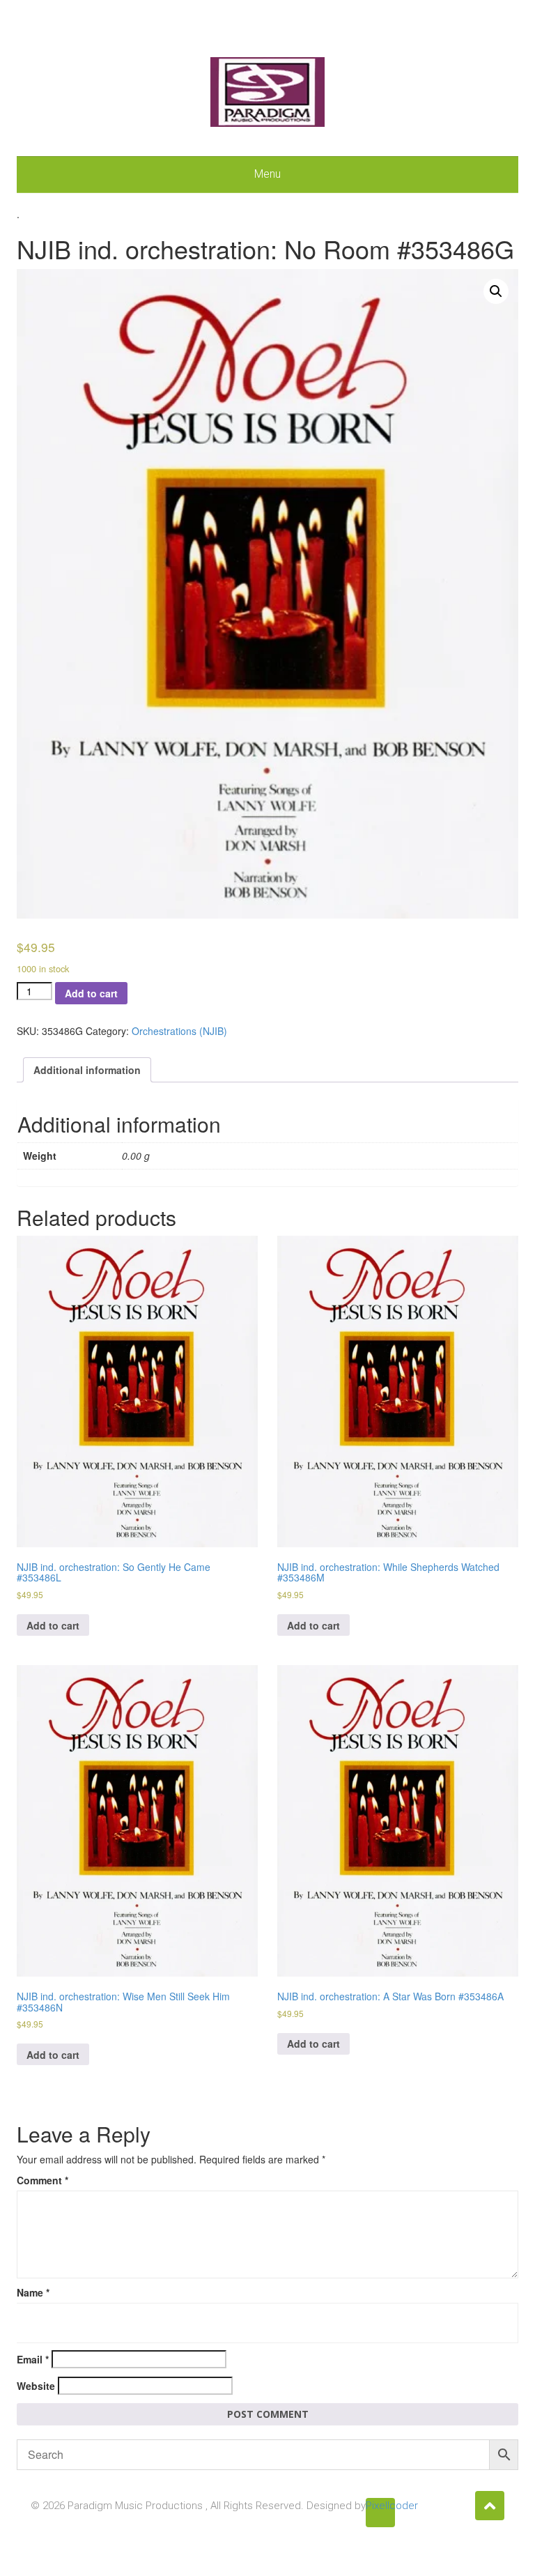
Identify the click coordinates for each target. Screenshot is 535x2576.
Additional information (87, 1070)
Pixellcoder (380, 2506)
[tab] (87, 1070)
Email (33, 2359)
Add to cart (91, 993)
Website (36, 2386)
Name (33, 2292)
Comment (42, 2180)
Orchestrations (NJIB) (179, 1031)
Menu (267, 174)
